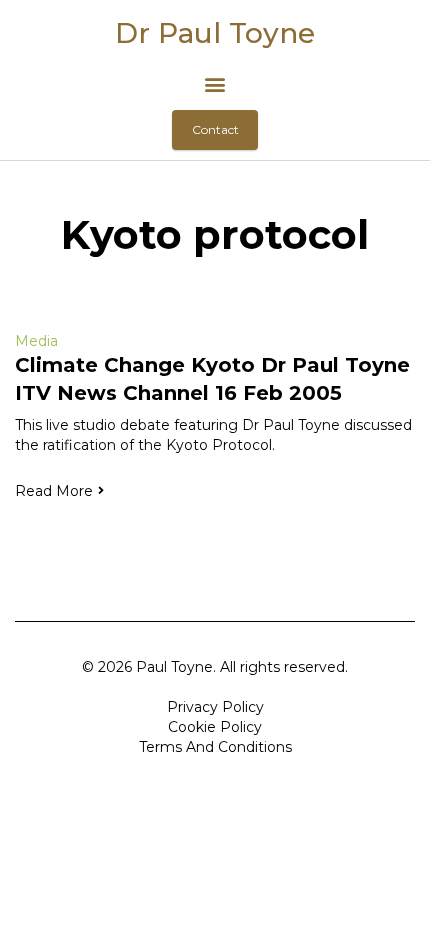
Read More (54, 491)
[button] (215, 83)
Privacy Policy (215, 707)
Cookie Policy (215, 727)
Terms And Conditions (215, 747)
